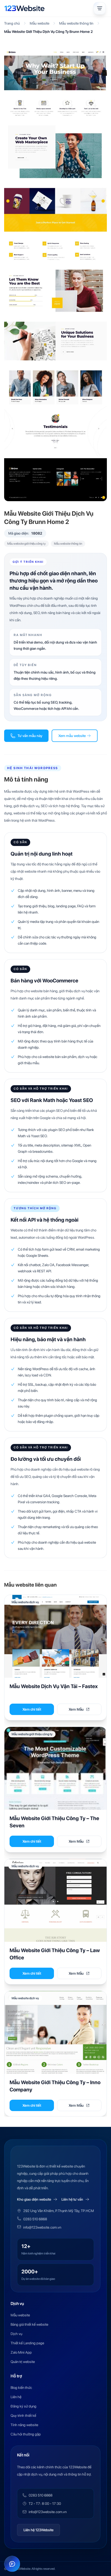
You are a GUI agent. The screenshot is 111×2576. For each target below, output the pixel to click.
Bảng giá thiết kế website (29, 2324)
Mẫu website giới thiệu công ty (26, 544)
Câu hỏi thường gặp (26, 2434)
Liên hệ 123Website (38, 2530)
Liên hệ (16, 2397)
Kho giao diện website (34, 2199)
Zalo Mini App (21, 2352)
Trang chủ (12, 23)
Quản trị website (23, 2362)
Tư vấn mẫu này (30, 736)
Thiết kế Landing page (27, 2343)
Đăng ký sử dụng (23, 2406)
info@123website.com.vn (42, 2227)
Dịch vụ (16, 2334)
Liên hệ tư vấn (72, 2199)
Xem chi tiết (32, 1709)
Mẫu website (39, 23)
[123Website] (25, 8)
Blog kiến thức (21, 2388)
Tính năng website (24, 2425)
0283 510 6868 (35, 2219)
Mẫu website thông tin (76, 23)
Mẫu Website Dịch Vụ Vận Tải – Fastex (54, 1686)
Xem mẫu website (72, 736)
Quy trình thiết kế (23, 2416)
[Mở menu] (100, 8)
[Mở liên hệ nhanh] (12, 2564)
